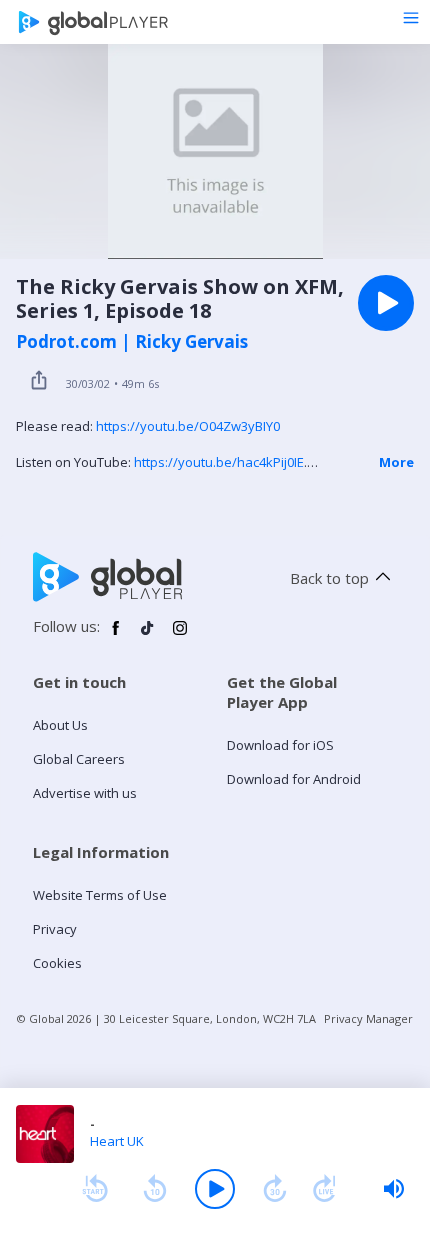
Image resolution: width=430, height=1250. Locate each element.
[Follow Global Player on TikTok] (148, 636)
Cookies (57, 963)
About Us (60, 725)
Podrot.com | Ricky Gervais (132, 342)
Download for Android (294, 779)
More (396, 462)
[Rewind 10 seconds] (155, 1189)
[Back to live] (325, 1189)
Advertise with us (85, 793)
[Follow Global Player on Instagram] (180, 636)
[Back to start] (95, 1189)
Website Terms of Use (100, 895)
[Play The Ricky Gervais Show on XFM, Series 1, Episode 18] (386, 303)
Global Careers (79, 759)
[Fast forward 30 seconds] (275, 1189)
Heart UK (117, 1141)
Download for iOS (280, 745)
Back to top (329, 578)
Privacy (55, 929)
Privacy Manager (368, 1018)
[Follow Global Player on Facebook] (116, 636)
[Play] (215, 1189)
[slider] (394, 1189)
